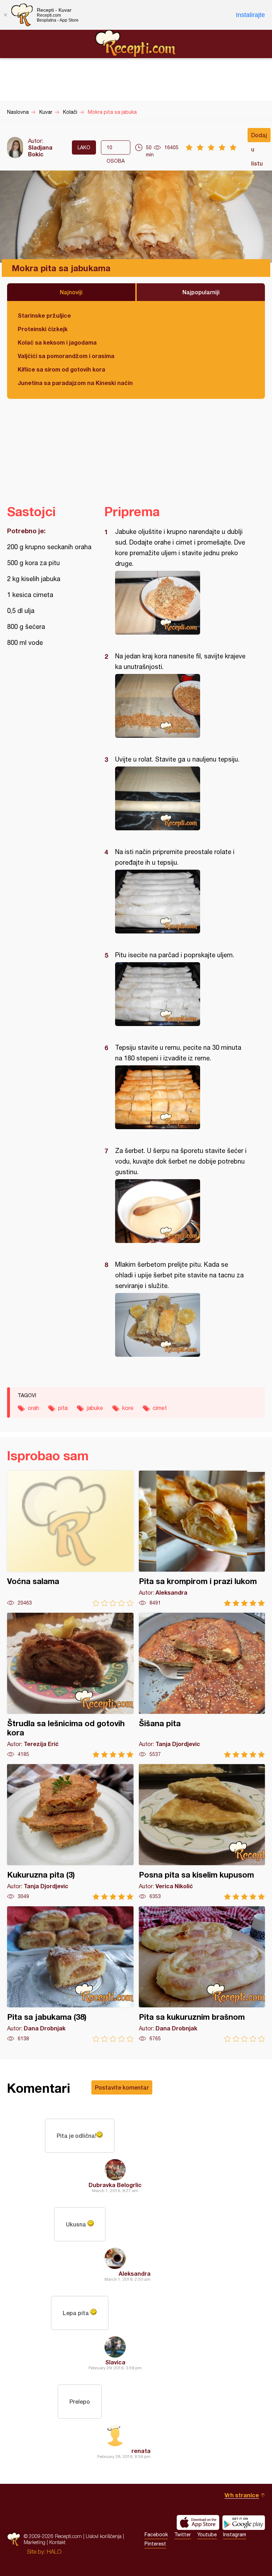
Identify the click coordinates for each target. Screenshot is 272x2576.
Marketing (35, 2542)
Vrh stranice (242, 2495)
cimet (160, 1408)
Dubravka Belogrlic (115, 2185)
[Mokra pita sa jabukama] (181, 603)
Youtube (207, 2535)
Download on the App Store (198, 2522)
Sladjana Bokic (40, 151)
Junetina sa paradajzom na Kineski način (75, 383)
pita (63, 1408)
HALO (54, 2552)
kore (128, 1408)
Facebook (156, 2535)
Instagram (235, 2535)
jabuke (95, 1408)
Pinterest (155, 2544)
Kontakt (57, 2542)
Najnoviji (71, 292)
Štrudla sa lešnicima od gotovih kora (70, 1685)
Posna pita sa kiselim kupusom (202, 1832)
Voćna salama (70, 1538)
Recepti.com (136, 44)
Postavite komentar (122, 2087)
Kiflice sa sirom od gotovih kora (61, 369)
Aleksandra (135, 2273)
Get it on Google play (244, 2522)
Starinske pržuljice (44, 315)
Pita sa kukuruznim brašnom (202, 1974)
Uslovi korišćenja (104, 2536)
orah (33, 1408)
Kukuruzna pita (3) (70, 1832)
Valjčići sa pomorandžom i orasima (66, 356)
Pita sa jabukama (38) (70, 1974)
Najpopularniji (201, 292)
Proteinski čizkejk (43, 329)
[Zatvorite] (5, 15)
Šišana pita (202, 1685)
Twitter (183, 2535)
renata (141, 2451)
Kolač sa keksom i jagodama (57, 342)
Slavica (115, 2362)
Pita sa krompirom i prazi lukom (202, 1538)
